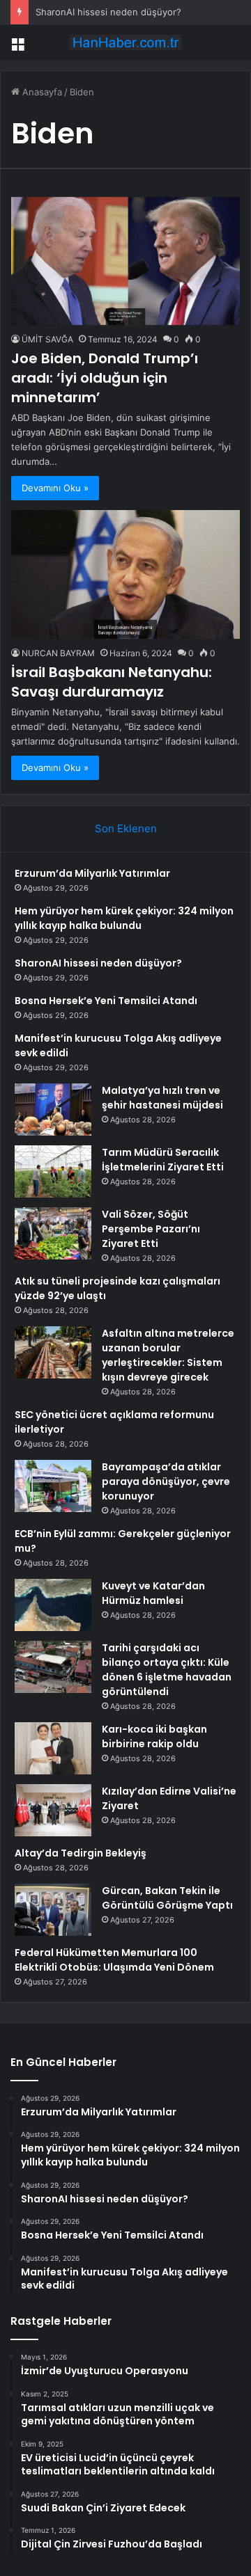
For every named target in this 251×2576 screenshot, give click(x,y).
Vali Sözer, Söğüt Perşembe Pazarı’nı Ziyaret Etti (151, 1229)
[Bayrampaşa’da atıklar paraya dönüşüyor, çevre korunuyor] (53, 1486)
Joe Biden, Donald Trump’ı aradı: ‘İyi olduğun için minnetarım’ (105, 378)
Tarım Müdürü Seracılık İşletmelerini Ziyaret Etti (163, 1160)
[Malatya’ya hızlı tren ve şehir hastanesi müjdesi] (53, 1110)
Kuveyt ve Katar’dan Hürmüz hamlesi (153, 1593)
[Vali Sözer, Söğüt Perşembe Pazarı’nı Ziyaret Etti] (53, 1233)
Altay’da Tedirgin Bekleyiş (81, 1853)
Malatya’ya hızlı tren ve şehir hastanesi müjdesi (162, 1098)
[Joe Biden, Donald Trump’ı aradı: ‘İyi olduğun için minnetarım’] (125, 261)
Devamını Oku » (55, 488)
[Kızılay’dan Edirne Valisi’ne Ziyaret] (53, 1810)
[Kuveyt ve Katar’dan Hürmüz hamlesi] (53, 1605)
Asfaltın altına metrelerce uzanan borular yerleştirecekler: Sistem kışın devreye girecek (168, 1355)
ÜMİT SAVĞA (47, 339)
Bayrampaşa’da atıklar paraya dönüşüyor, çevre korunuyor (166, 1481)
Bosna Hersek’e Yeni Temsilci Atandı (106, 1001)
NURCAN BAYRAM (58, 653)
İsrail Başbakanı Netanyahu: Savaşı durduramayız (112, 682)
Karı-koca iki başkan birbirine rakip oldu (154, 1736)
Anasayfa (41, 92)
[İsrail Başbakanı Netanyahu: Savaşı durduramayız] (125, 574)
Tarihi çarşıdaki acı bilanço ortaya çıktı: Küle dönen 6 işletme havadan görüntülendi (167, 1670)
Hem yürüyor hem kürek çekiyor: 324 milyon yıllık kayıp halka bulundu (124, 918)
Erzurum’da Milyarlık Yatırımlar (92, 873)
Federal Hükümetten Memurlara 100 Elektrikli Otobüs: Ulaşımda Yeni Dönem (114, 1960)
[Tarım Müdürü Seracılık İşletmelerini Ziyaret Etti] (53, 1171)
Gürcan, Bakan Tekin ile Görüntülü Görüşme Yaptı (167, 1898)
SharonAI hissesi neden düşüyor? (108, 12)
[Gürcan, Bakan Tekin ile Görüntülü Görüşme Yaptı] (53, 1910)
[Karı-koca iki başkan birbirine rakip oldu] (53, 1748)
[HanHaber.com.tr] (125, 42)
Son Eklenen (126, 828)
